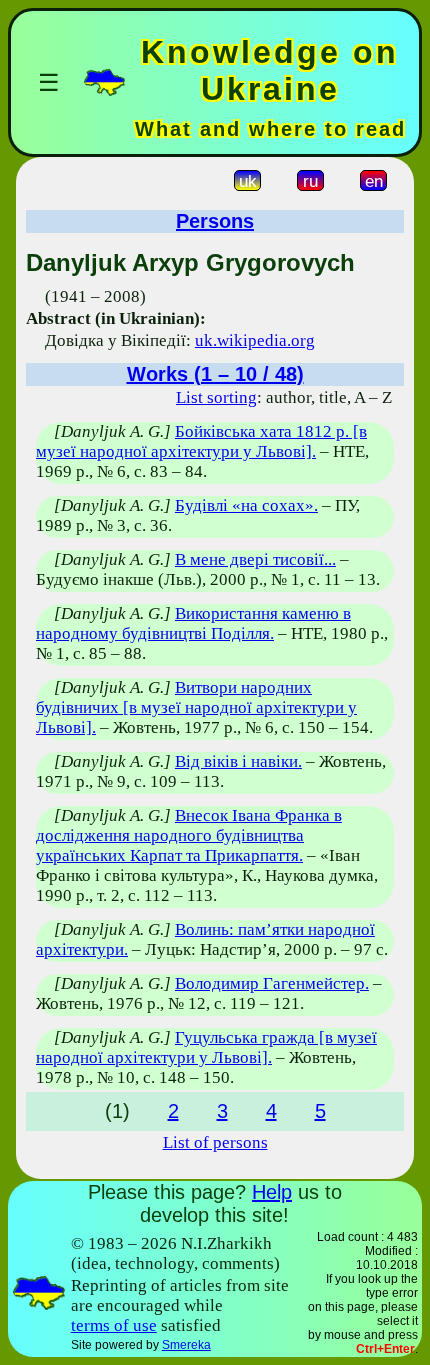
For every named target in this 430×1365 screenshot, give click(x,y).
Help (272, 1192)
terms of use (114, 1325)
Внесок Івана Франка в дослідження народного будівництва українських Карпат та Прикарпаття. (189, 835)
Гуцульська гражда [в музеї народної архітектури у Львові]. (206, 1047)
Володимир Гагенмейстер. (272, 983)
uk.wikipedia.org (255, 340)
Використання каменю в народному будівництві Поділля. (193, 623)
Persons (215, 221)
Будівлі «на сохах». (246, 505)
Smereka (186, 1345)
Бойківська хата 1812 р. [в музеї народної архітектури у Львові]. (201, 441)
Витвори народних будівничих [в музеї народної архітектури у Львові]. (196, 707)
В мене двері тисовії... (255, 559)
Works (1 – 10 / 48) (215, 374)
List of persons (215, 1142)
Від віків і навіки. (238, 761)
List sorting (216, 397)
